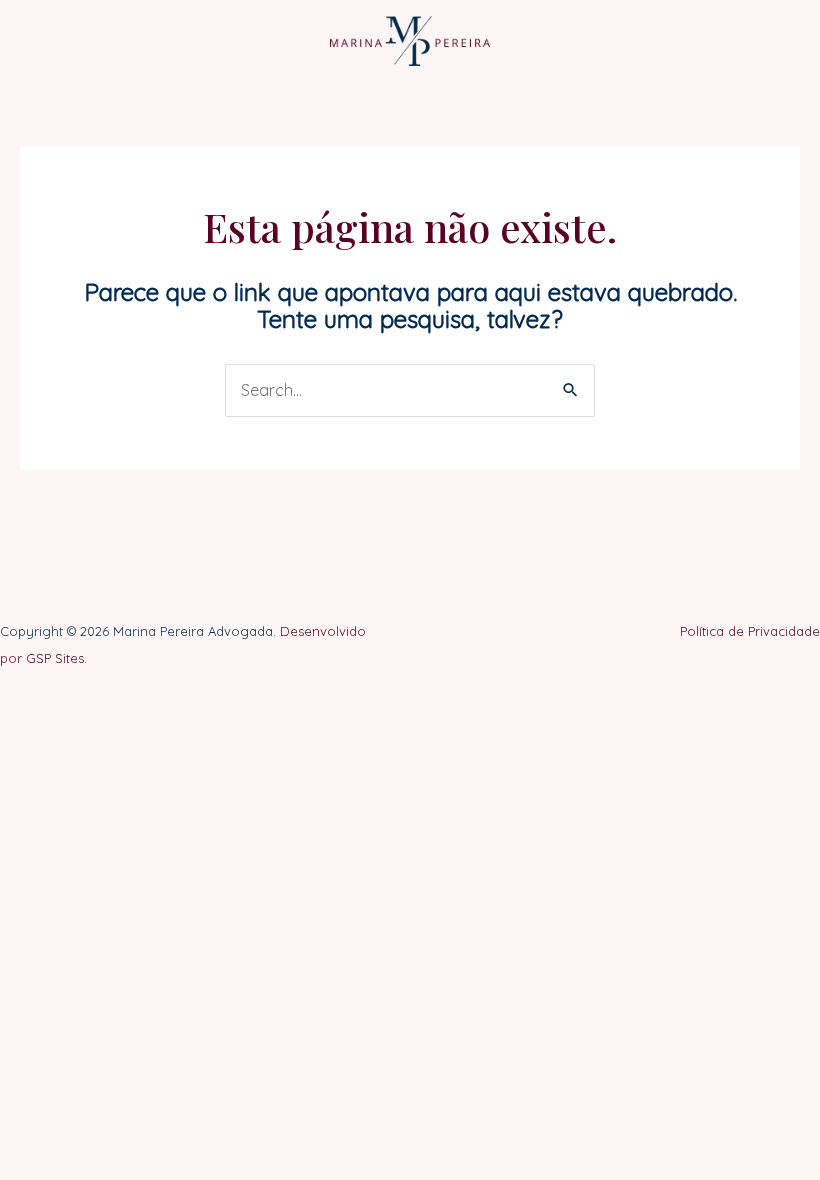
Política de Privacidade (750, 631)
